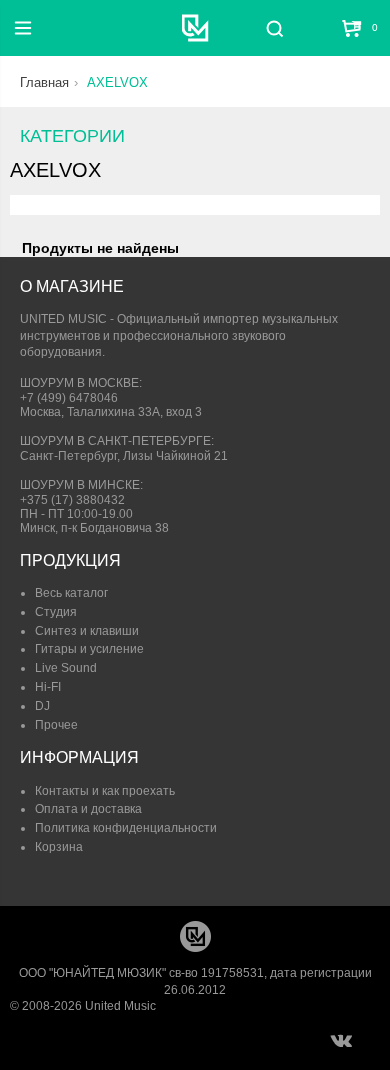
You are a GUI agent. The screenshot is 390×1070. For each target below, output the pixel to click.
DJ (42, 706)
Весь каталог (71, 593)
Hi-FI (48, 687)
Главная (44, 82)
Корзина (59, 847)
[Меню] (23, 28)
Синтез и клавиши (87, 631)
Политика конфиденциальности (126, 828)
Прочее (56, 725)
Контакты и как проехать (105, 791)
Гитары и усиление (89, 649)
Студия (56, 612)
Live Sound (66, 668)
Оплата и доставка (88, 809)
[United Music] (195, 28)
